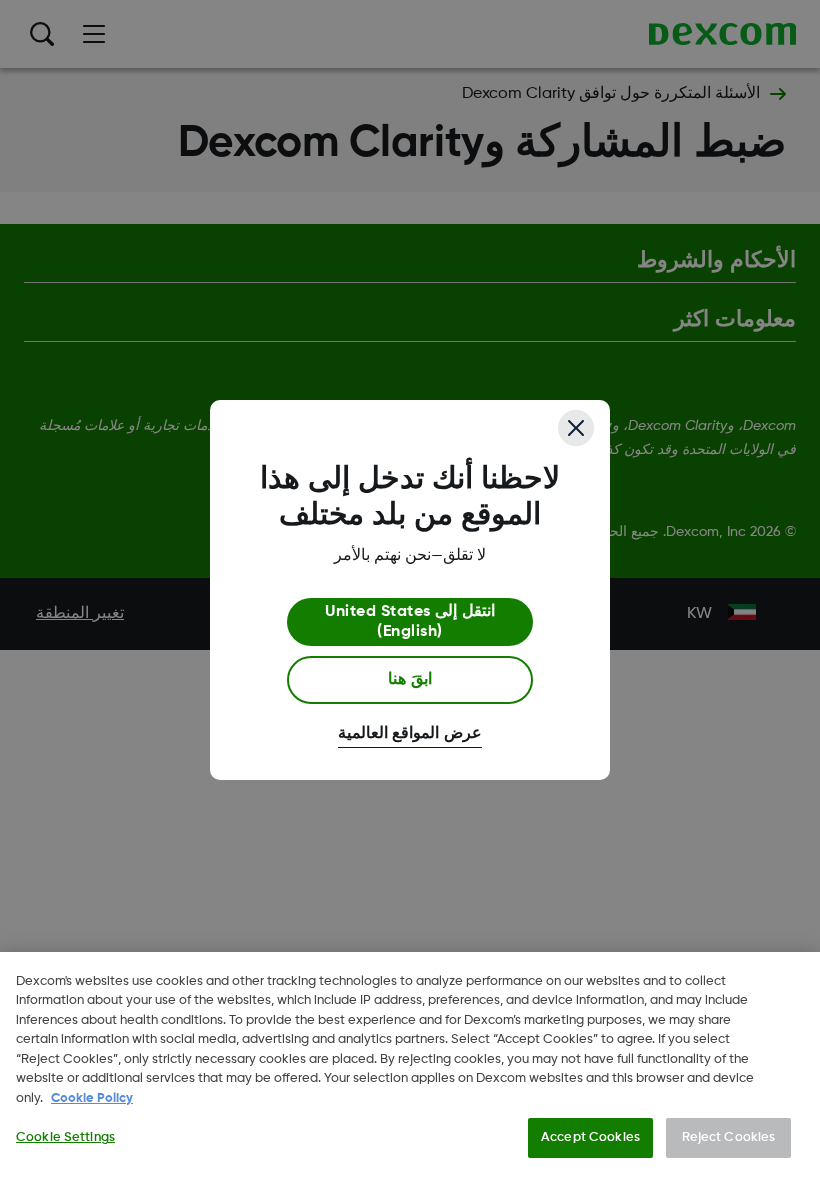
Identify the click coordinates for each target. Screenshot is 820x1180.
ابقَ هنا (409, 680)
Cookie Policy (92, 1098)
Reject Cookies (729, 1137)
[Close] (576, 428)
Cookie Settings (65, 1137)
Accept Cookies (590, 1137)
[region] (410, 1066)
